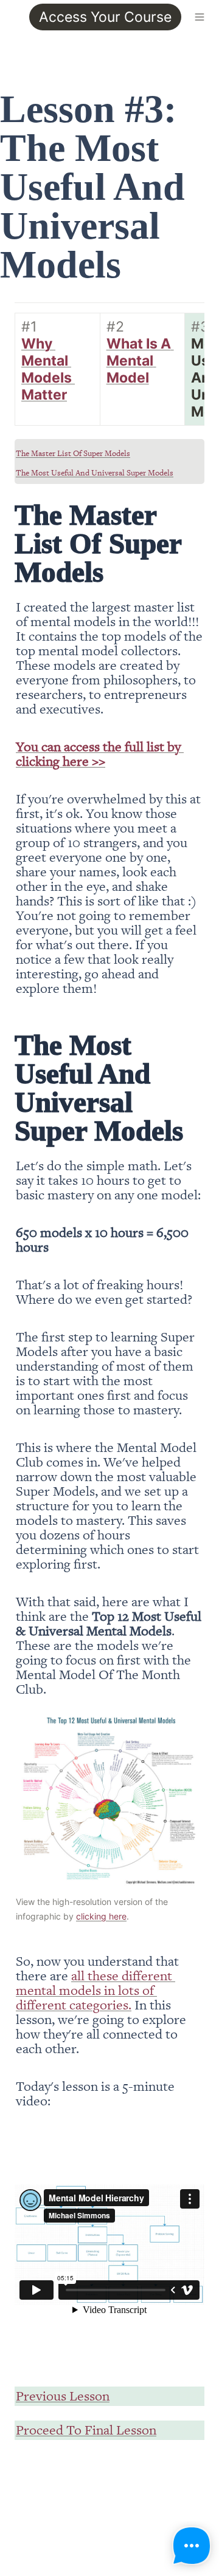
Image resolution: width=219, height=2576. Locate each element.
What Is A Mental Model (140, 361)
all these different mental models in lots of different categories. (96, 1990)
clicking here (101, 1916)
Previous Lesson (63, 2395)
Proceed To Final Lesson (86, 2429)
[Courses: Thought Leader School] (10, 17)
